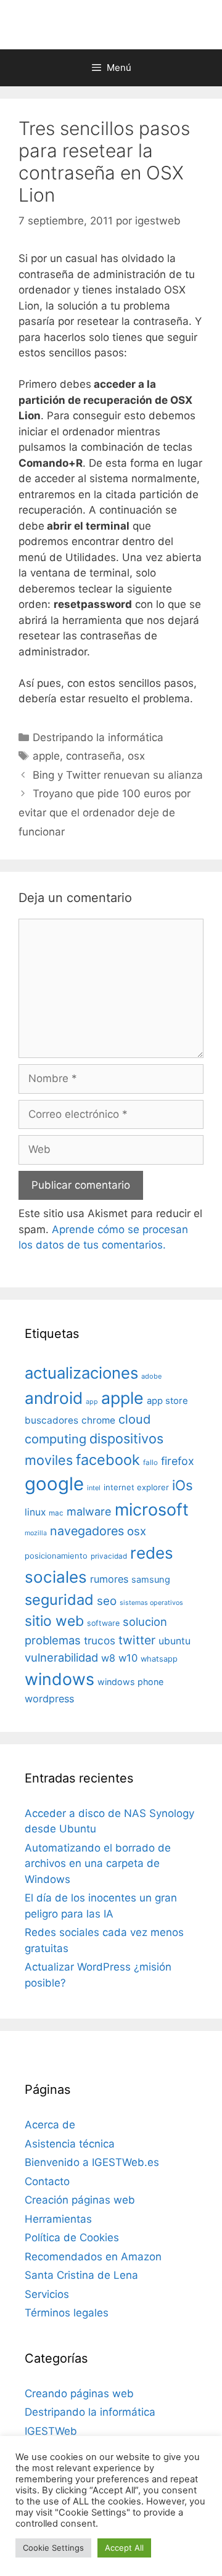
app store (167, 1401)
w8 (108, 1658)
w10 (128, 1658)
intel (94, 1488)
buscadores (51, 1420)
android (54, 1398)
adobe (151, 1376)
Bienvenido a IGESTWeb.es (92, 2162)
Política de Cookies (72, 2238)
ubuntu (175, 1641)
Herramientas (58, 2219)
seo (107, 1601)
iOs (183, 1485)
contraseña (94, 756)
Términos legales (67, 2313)
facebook (108, 1460)
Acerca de (50, 2125)
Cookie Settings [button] (53, 2548)
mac (56, 1513)
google (54, 1484)
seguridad (59, 1600)
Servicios (47, 2294)
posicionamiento (56, 1556)
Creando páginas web (79, 2393)
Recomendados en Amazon (93, 2257)
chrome (98, 1420)
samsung (151, 1580)
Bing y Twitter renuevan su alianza (118, 775)
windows (60, 1679)
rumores (109, 1579)
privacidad (109, 1556)
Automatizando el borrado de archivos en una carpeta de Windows (98, 1864)
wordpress (49, 1699)
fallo (150, 1462)
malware (89, 1512)
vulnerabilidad (61, 1657)
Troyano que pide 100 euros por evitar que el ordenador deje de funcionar (105, 812)
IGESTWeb (51, 2431)
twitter (137, 1640)
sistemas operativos (151, 1603)
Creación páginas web (80, 2200)
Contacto (47, 2181)
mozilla (36, 1533)
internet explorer (136, 1487)
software (103, 1623)
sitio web (54, 1621)
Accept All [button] (124, 2548)
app (92, 1402)
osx (136, 756)
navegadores (87, 1531)
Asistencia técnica (70, 2144)
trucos (100, 1640)
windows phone (130, 1682)
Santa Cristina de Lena (81, 2275)
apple (46, 756)
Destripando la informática (98, 737)
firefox (178, 1461)
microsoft (152, 1510)
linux (35, 1512)
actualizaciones (81, 1373)
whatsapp (159, 1659)
